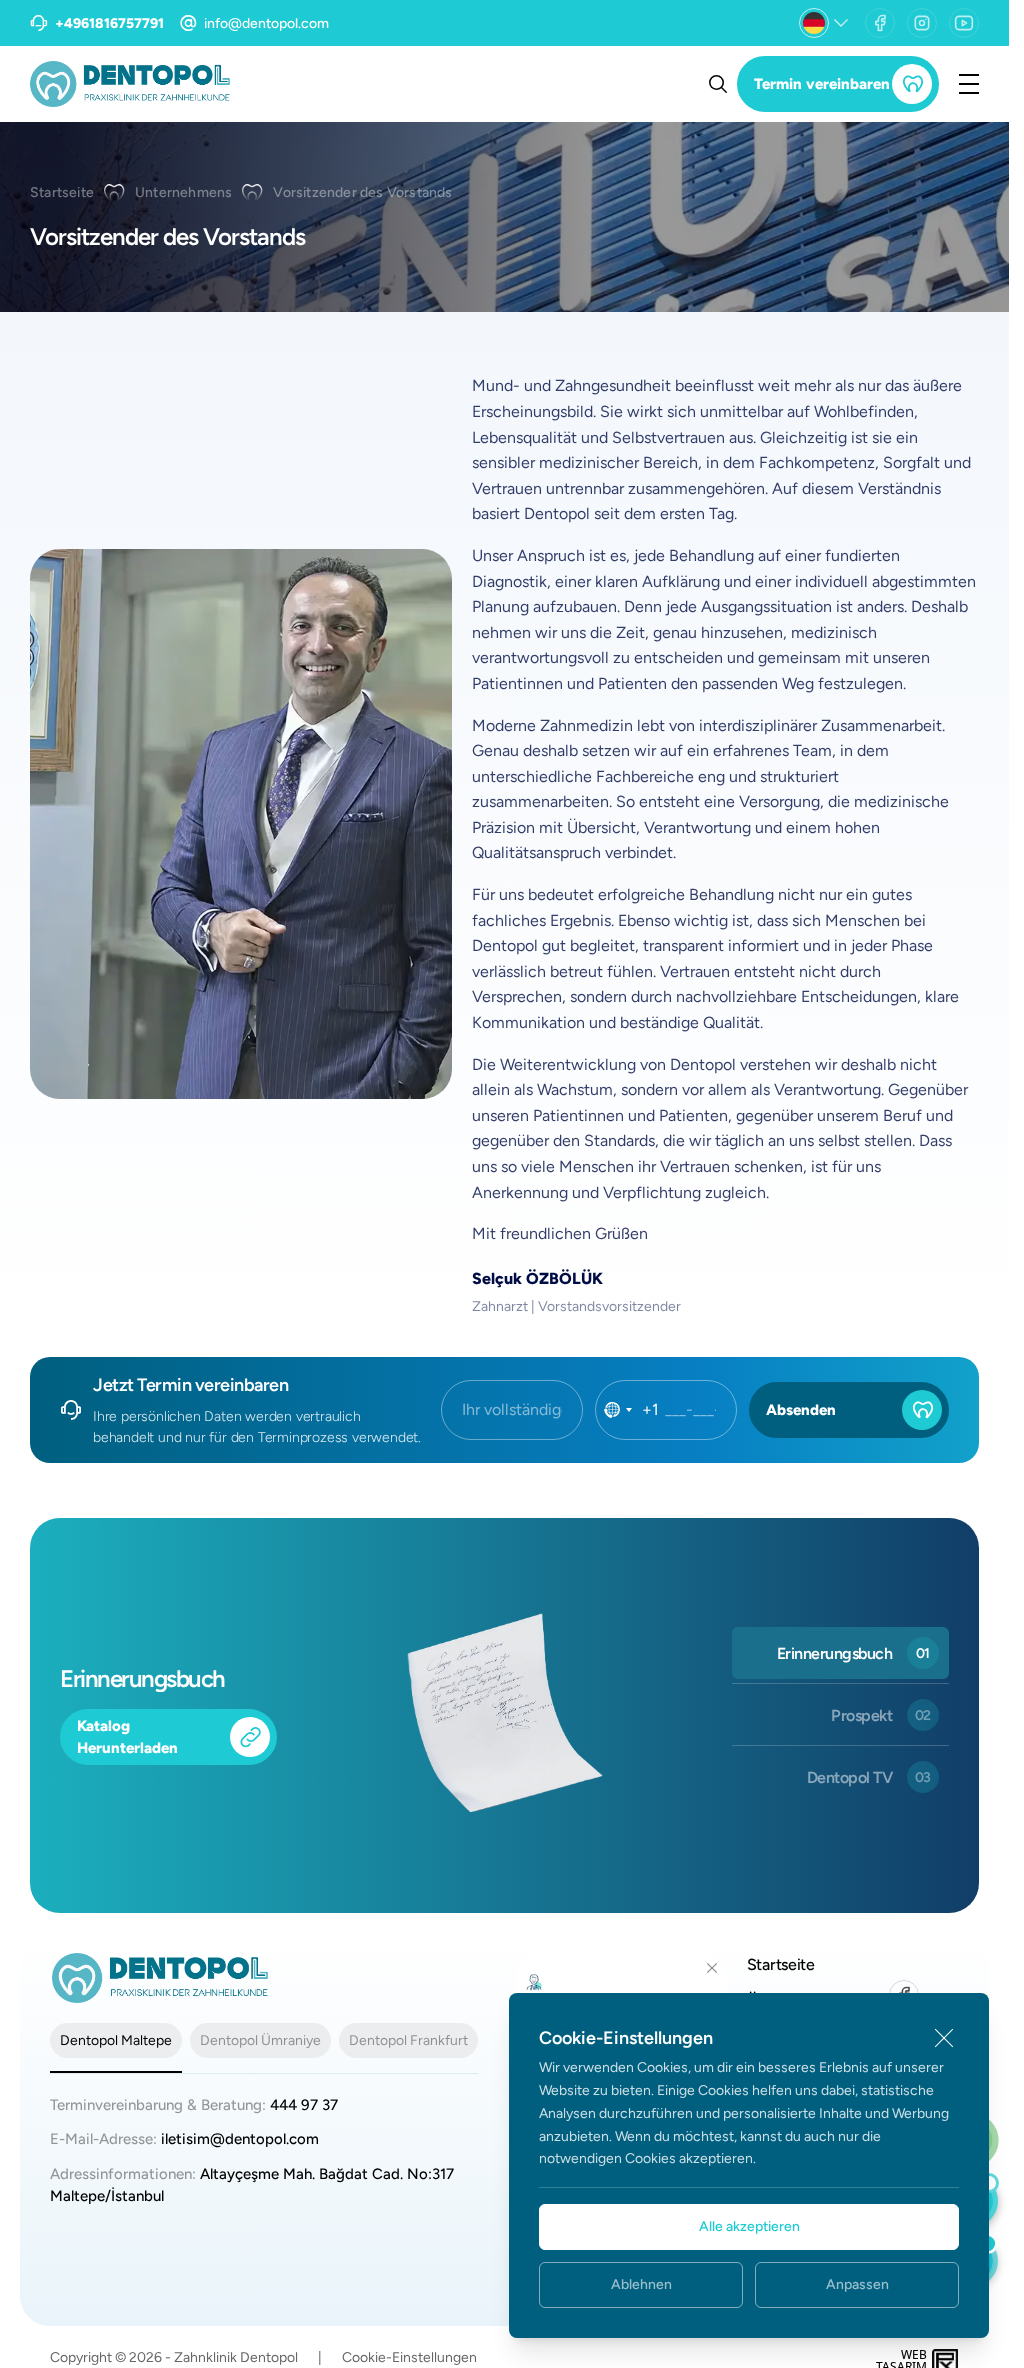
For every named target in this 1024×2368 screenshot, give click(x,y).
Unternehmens (183, 192)
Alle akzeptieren (749, 2226)
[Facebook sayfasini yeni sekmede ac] (880, 23)
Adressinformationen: (252, 2185)
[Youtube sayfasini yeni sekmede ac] (964, 23)
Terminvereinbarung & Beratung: (194, 2105)
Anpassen (857, 2284)
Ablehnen (641, 2284)
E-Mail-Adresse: (184, 2139)
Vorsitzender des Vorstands (362, 192)
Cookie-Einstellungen (409, 2357)
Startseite (62, 192)
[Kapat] (944, 2038)
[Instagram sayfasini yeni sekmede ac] (922, 23)
